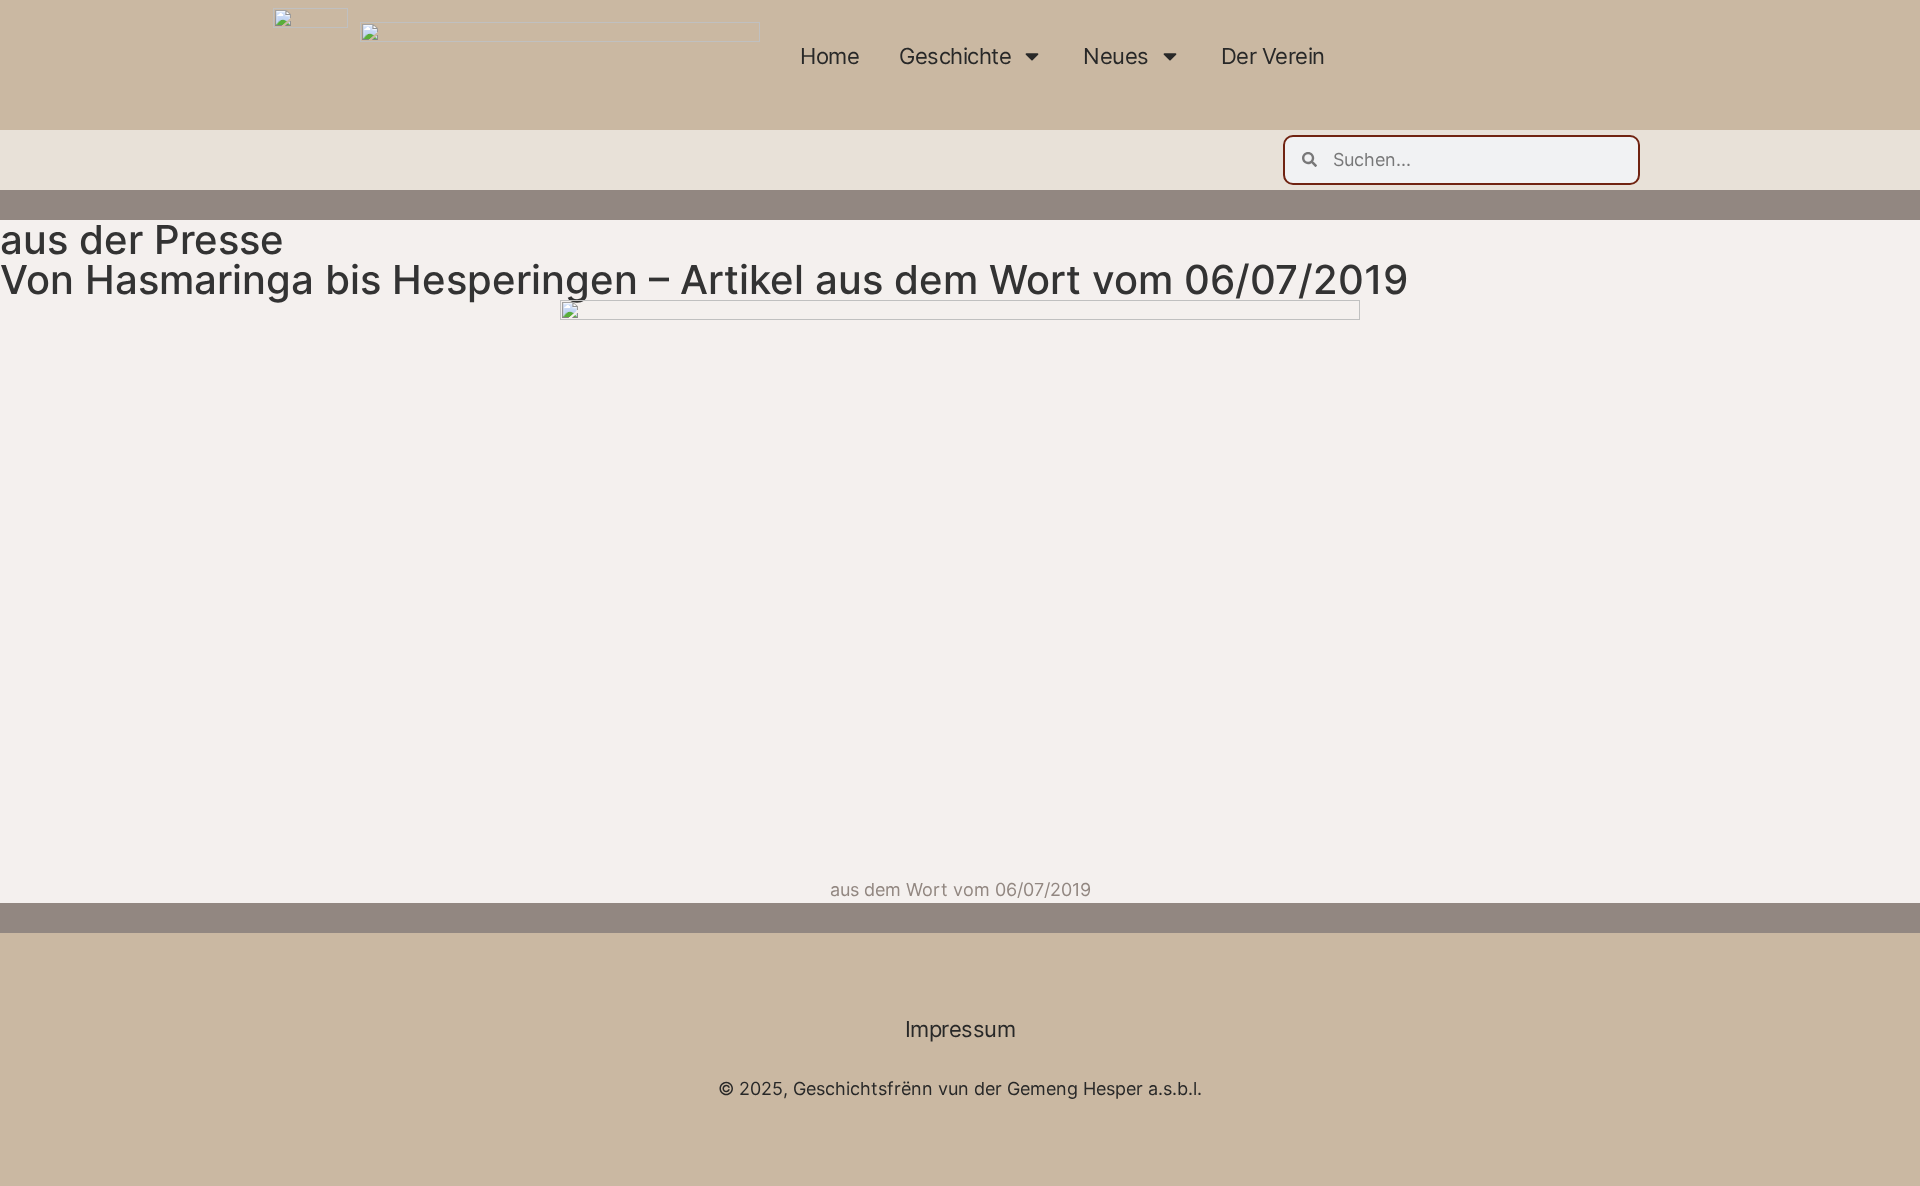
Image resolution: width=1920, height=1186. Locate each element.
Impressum (960, 1029)
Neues (1116, 56)
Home (829, 56)
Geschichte (955, 56)
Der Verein (1273, 56)
